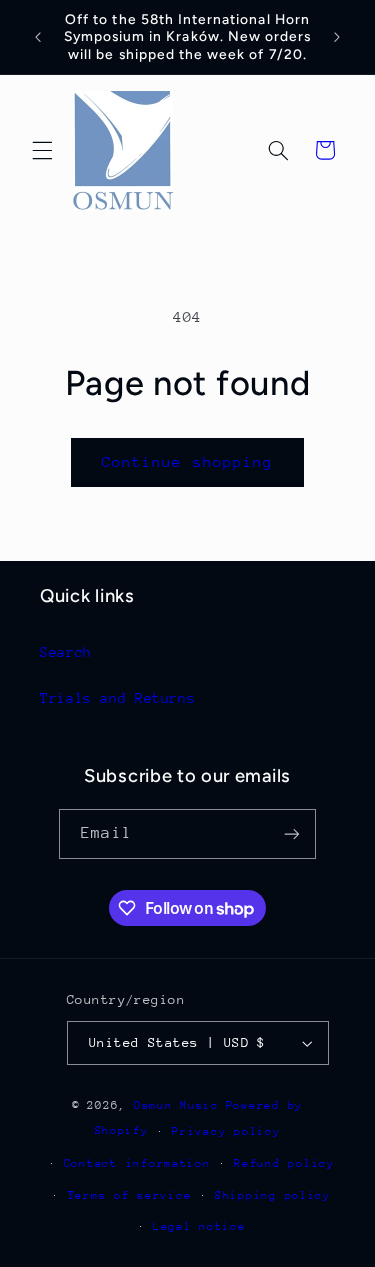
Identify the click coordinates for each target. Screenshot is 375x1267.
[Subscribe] (291, 833)
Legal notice (199, 1226)
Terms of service (130, 1195)
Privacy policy (226, 1131)
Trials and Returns (117, 698)
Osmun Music (176, 1105)
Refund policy (284, 1163)
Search (66, 652)
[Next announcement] (337, 37)
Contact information (137, 1163)
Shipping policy (273, 1195)
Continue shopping (187, 461)
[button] (42, 150)
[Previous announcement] (38, 37)
